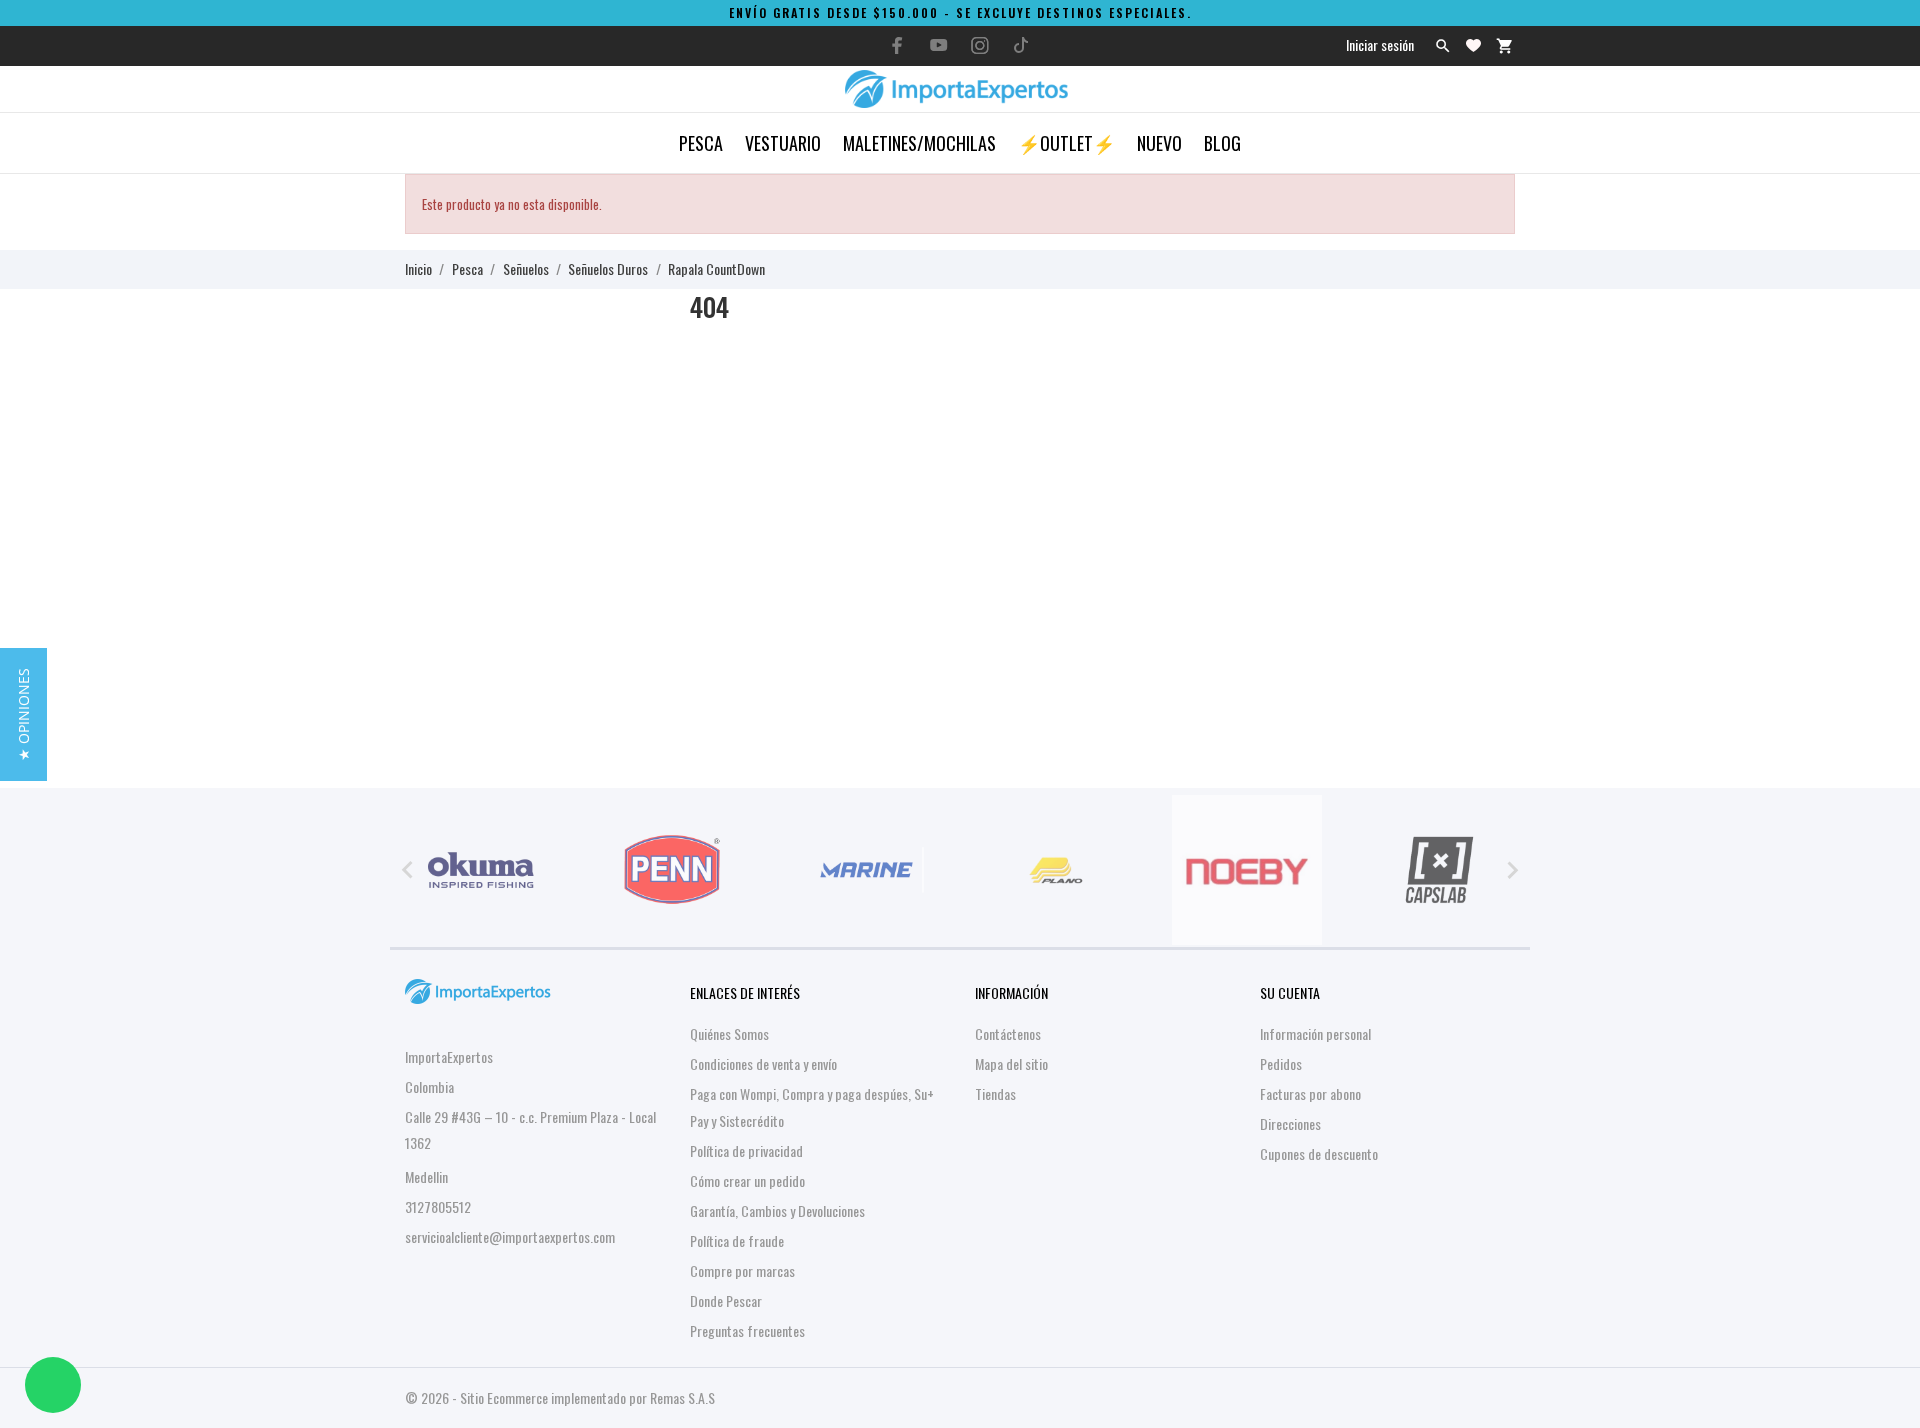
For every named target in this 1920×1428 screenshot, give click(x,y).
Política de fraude (737, 1240)
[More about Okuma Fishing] (481, 870)
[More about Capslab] (1439, 870)
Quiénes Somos (729, 1033)
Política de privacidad (746, 1150)
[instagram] (980, 45)
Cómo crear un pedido (747, 1180)
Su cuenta (1290, 992)
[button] (23, 714)
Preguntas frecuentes (747, 1330)
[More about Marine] (864, 870)
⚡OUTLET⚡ (1066, 143)
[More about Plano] (1056, 870)
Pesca (701, 143)
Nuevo (1159, 143)
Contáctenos (1008, 1033)
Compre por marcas (742, 1270)
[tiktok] (1021, 45)
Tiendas (995, 1093)
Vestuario (783, 143)
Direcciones (1290, 1123)
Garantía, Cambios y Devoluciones (777, 1210)
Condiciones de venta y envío (763, 1063)
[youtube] (939, 45)
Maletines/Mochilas (919, 143)
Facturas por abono (1310, 1093)
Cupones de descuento (1319, 1153)
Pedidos (1281, 1063)
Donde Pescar (726, 1300)
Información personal (1315, 1033)
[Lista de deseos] (1473, 45)
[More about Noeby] (1248, 870)
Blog (1222, 143)
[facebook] (898, 45)
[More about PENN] (673, 870)
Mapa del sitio (1011, 1063)
